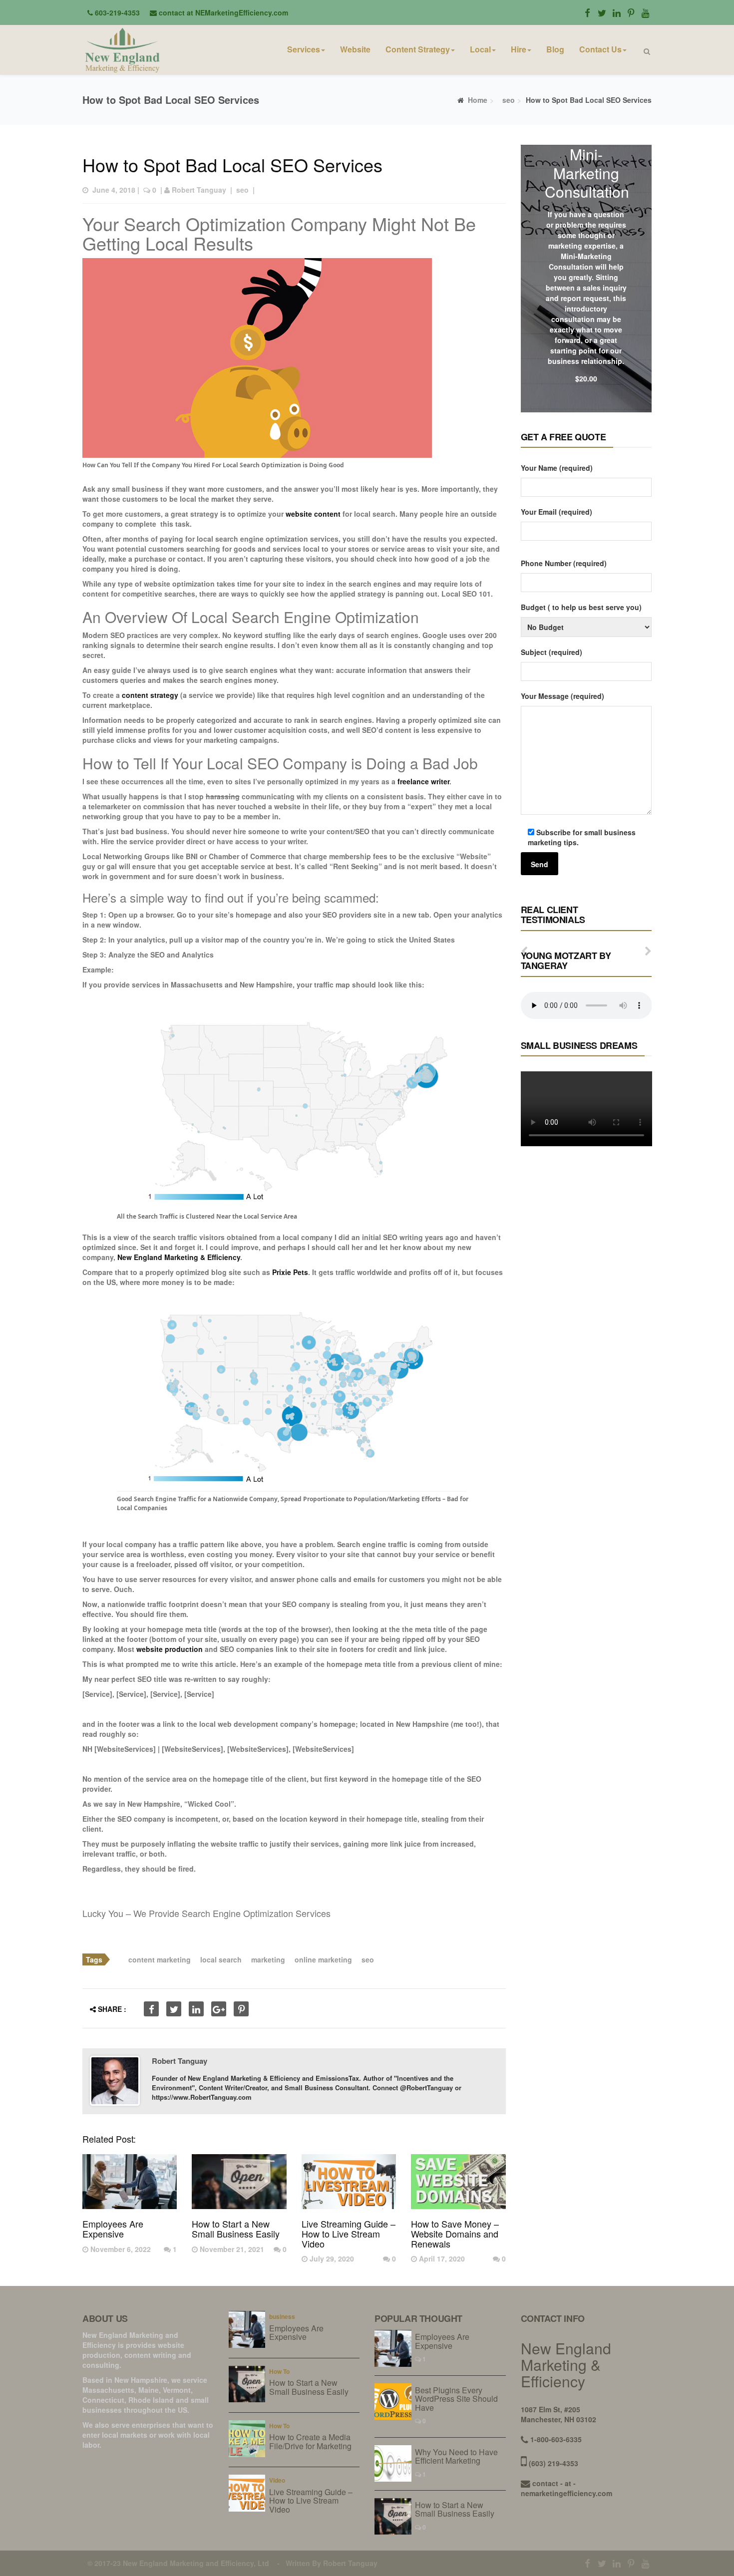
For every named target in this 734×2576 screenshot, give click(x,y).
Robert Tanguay (199, 190)
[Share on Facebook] (151, 2009)
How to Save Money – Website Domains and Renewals (455, 2234)
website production (170, 1649)
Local (480, 49)
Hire (519, 49)
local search (221, 1959)
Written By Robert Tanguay (332, 2563)
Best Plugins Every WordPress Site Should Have (456, 2399)
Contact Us (600, 49)
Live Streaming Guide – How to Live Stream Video (349, 2234)
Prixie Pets (290, 1272)
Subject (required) (551, 652)
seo (509, 100)
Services (304, 49)
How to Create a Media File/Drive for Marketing (310, 2441)
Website (355, 49)
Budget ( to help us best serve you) (581, 607)
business (282, 2316)
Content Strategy (418, 49)
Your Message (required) (562, 696)
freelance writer (423, 781)
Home (478, 100)
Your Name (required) (557, 468)
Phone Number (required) (564, 563)
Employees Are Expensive (113, 2229)
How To (279, 2371)
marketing (268, 1959)
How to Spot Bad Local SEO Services (232, 164)
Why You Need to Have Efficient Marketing (456, 2456)
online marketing (323, 1959)
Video (277, 2480)
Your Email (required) (556, 512)
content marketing (160, 1959)
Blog (555, 49)
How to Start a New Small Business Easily (236, 2229)
